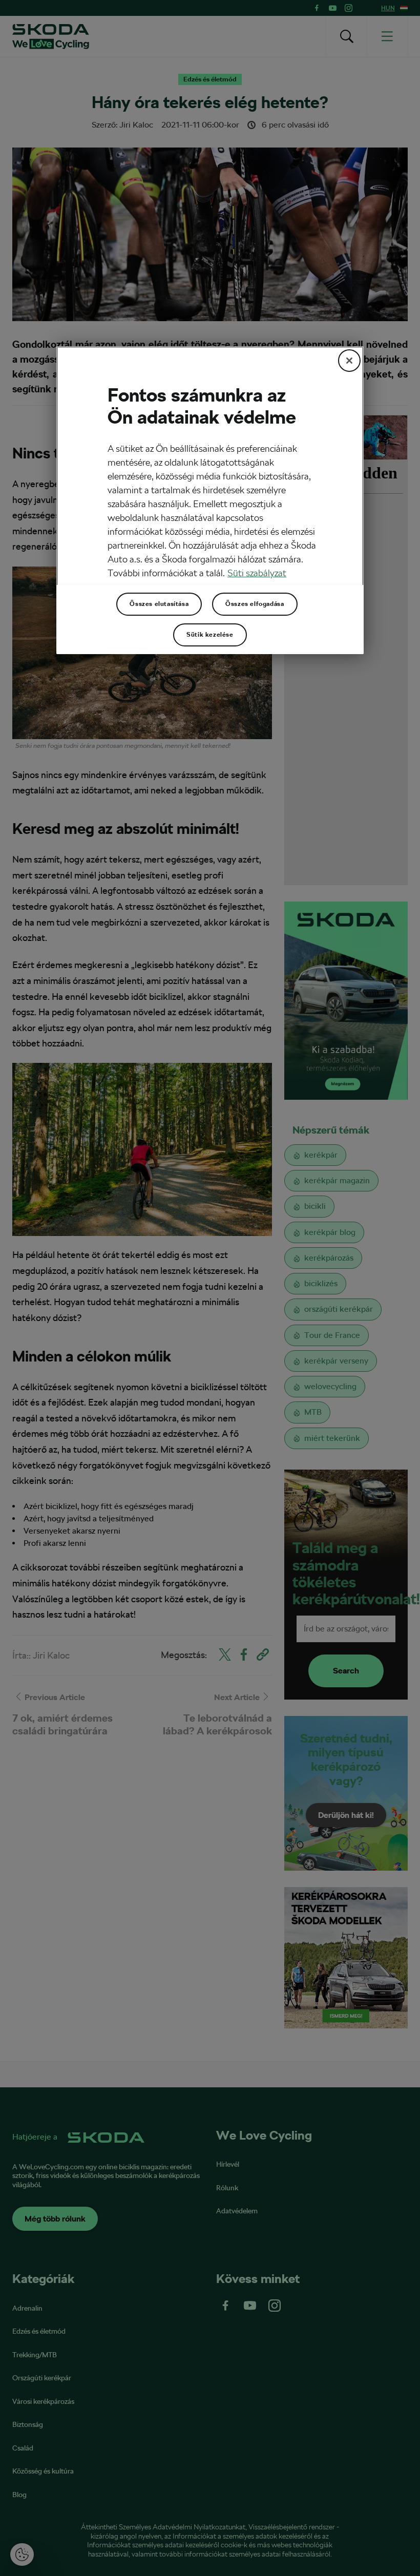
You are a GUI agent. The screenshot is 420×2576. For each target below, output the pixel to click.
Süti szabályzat (257, 573)
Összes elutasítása (159, 604)
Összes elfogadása (255, 604)
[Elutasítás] (349, 361)
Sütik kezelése (210, 635)
